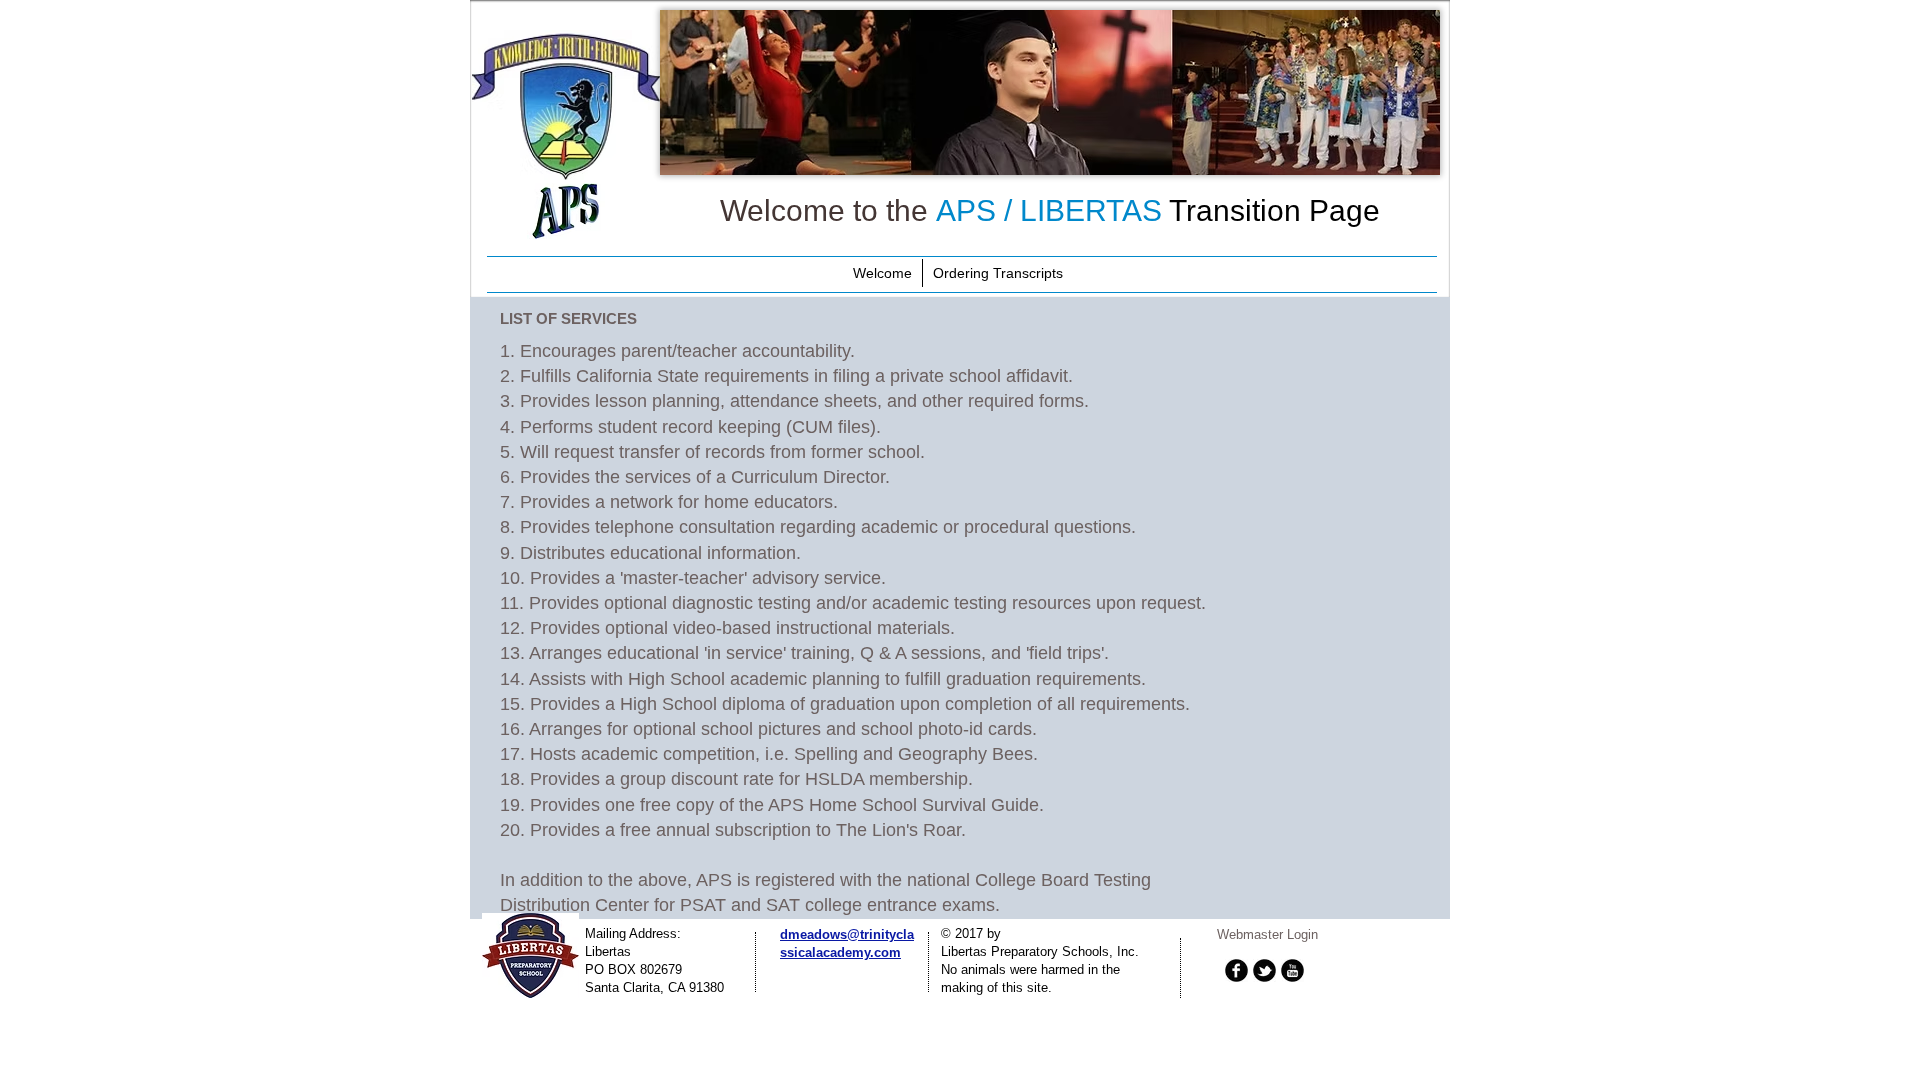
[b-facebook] (1236, 970)
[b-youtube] (1292, 970)
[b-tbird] (1264, 970)
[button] (1050, 92)
